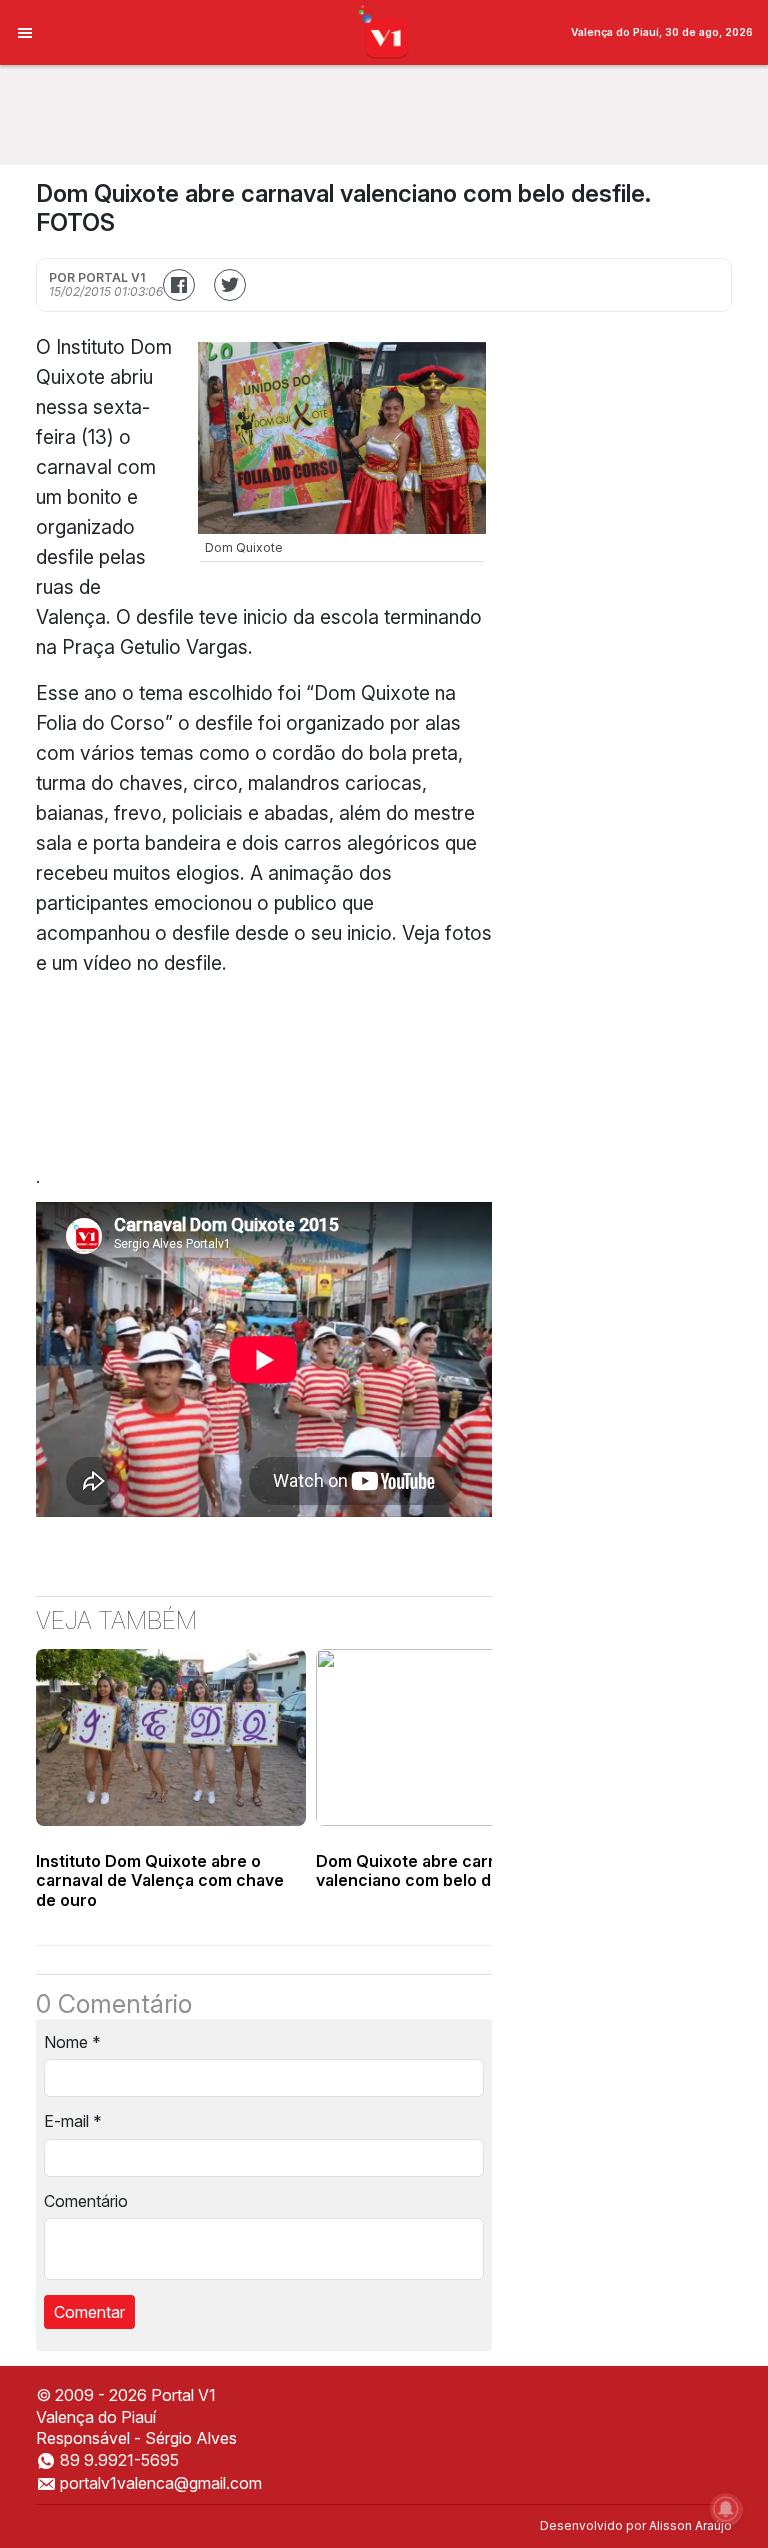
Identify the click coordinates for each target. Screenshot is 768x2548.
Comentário (86, 2201)
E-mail (73, 2121)
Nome (72, 2042)
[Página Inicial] (384, 31)
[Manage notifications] (726, 2509)
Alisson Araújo (690, 2525)
